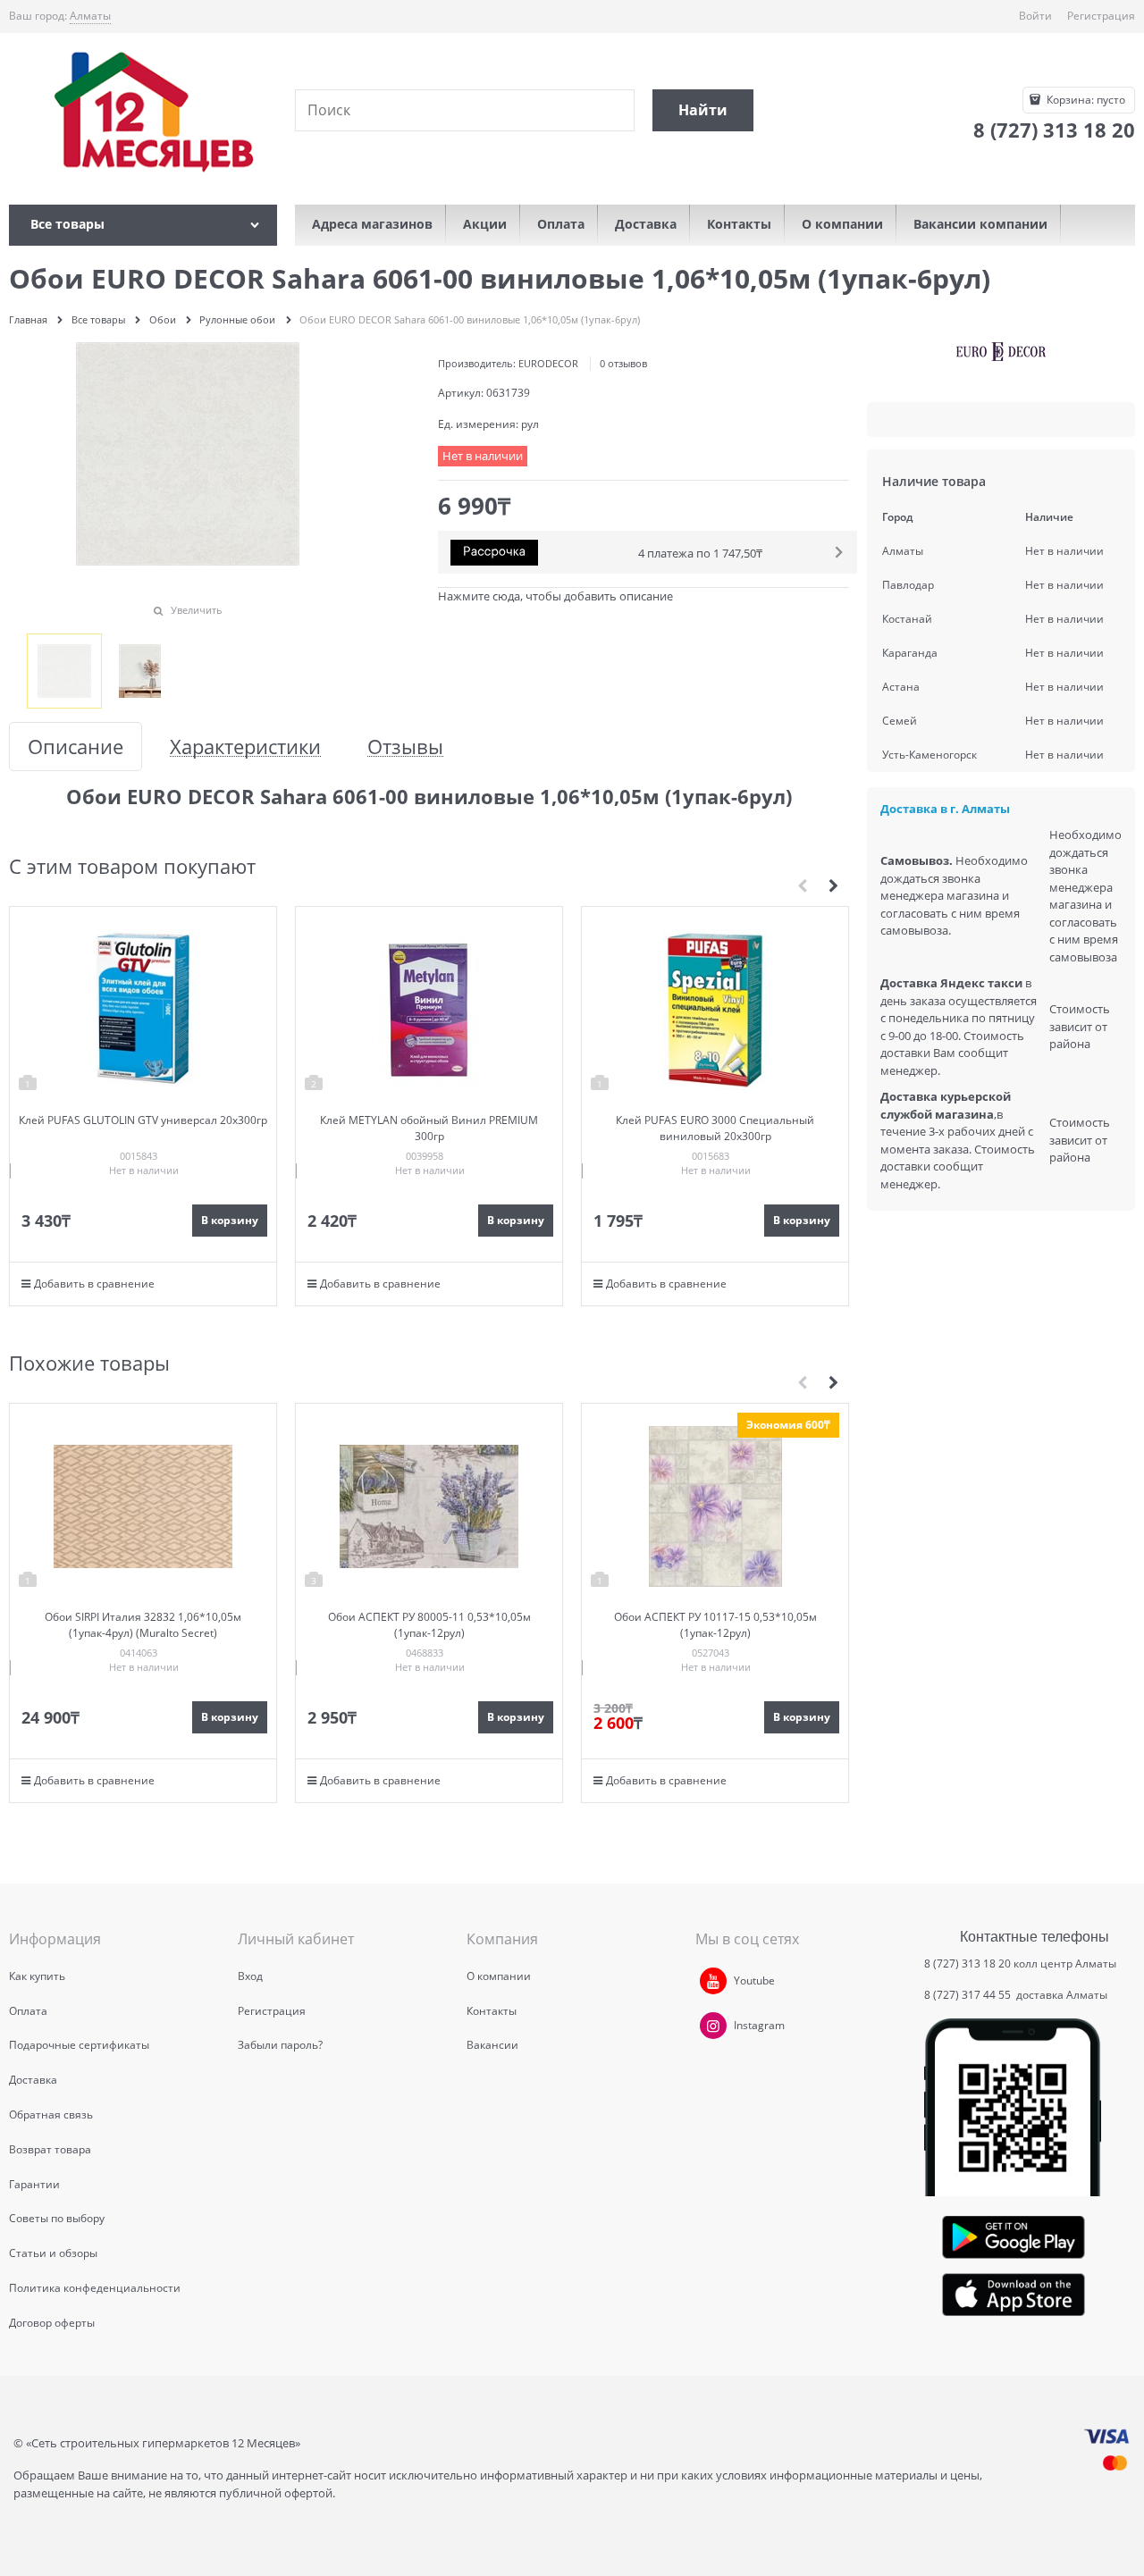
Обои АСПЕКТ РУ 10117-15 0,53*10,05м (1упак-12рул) (715, 1625)
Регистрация (1101, 16)
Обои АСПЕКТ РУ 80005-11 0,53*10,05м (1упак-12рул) (429, 1625)
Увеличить (197, 610)
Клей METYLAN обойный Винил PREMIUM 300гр (429, 1128)
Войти (1035, 16)
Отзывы (405, 747)
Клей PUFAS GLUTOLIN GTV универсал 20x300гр (143, 1120)
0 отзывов (623, 363)
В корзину (230, 1220)
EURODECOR (548, 363)
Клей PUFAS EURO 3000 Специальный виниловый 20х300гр (715, 1128)
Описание (76, 747)
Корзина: (1085, 100)
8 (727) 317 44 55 (969, 1995)
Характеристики (245, 747)
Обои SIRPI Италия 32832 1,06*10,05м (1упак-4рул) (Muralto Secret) (143, 1625)
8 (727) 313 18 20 (967, 1963)
